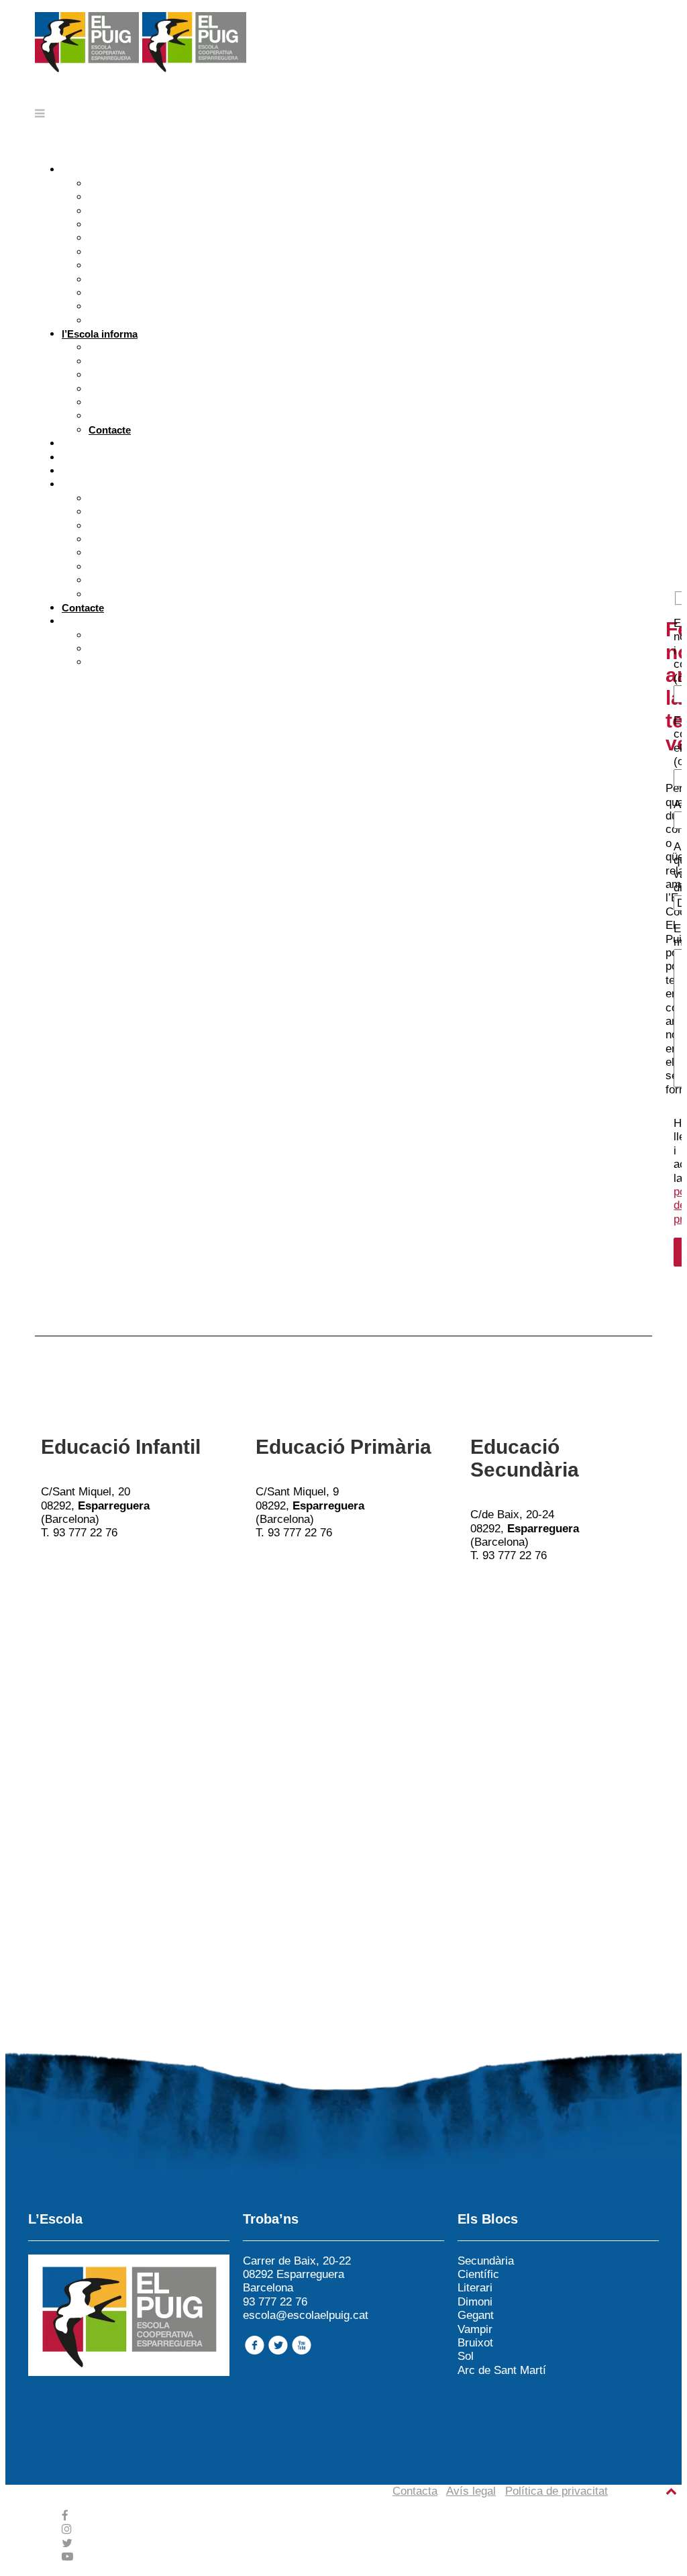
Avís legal (471, 2491)
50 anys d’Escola (128, 211)
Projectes (84, 484)
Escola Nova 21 (124, 252)
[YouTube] (67, 2557)
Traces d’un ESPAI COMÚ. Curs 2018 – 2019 (191, 567)
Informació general (133, 389)
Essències (86, 169)
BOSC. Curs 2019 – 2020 (146, 553)
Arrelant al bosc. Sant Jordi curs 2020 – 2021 (193, 526)
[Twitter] (67, 2543)
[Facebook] (65, 2516)
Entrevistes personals (140, 361)
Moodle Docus (122, 662)
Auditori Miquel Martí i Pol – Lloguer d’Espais (195, 416)
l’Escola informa (100, 334)
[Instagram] (67, 2529)
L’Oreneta (111, 498)
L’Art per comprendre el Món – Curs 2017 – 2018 (201, 580)
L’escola (108, 184)
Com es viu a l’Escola (139, 197)
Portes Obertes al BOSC (146, 320)
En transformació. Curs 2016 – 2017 (171, 594)
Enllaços (82, 621)
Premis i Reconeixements (148, 265)
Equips (105, 375)
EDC (99, 635)
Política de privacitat (557, 2491)
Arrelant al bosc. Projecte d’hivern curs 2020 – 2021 (208, 539)
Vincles (106, 238)
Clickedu (109, 649)
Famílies (81, 457)
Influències (114, 225)
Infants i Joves (96, 443)
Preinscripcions (125, 347)
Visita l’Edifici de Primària (149, 293)
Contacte (110, 430)
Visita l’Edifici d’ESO (137, 306)
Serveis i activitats (131, 402)
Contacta (415, 2491)
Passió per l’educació (112, 471)
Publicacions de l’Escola (146, 512)
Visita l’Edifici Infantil (138, 280)
